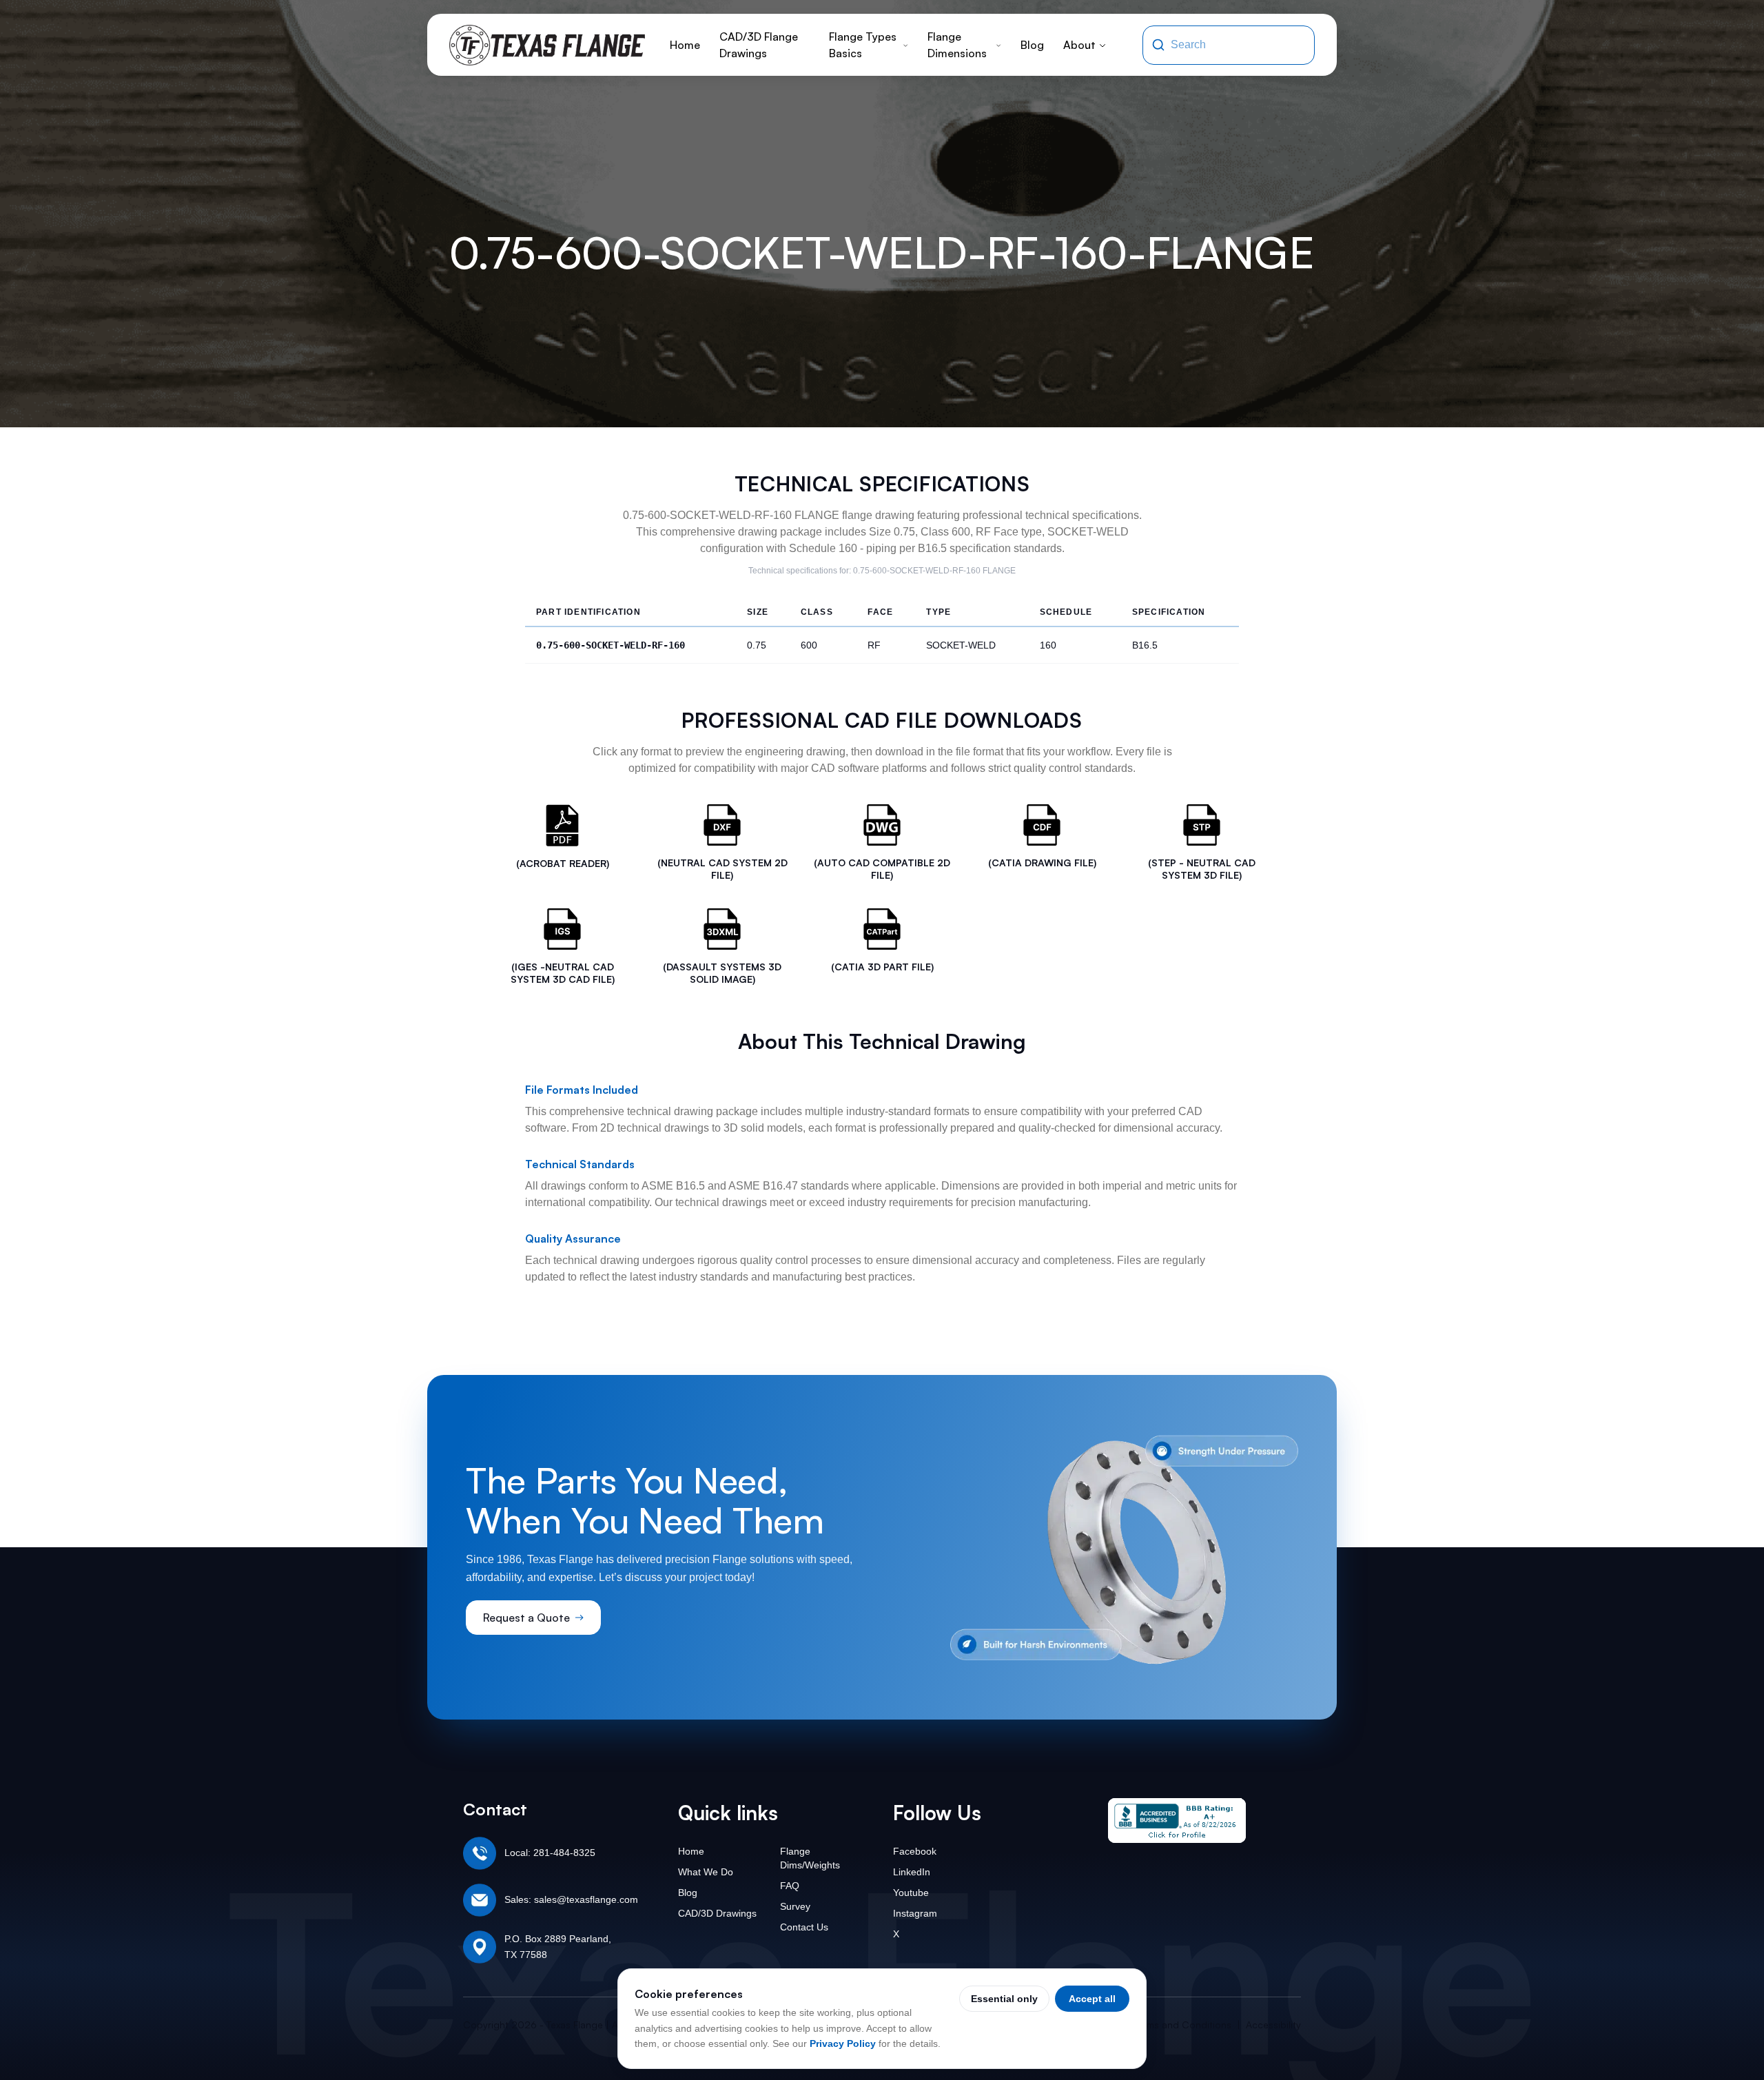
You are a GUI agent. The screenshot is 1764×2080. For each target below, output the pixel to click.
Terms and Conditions (1182, 2025)
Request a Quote (526, 1618)
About (1079, 45)
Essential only (1004, 1999)
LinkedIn (912, 1872)
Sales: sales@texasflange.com (571, 1899)
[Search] (1158, 45)
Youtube (911, 1893)
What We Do (706, 1872)
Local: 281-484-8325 (550, 1853)
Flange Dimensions (957, 45)
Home (685, 45)
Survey (795, 1906)
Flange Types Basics (863, 45)
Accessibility (1273, 2025)
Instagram (915, 1913)
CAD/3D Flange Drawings (759, 45)
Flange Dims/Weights (810, 1858)
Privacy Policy (843, 2043)
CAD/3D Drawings (717, 1913)
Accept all (1092, 1999)
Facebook (915, 1851)
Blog (1032, 45)
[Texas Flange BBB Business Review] (1177, 1821)
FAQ (790, 1886)
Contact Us (804, 1927)
